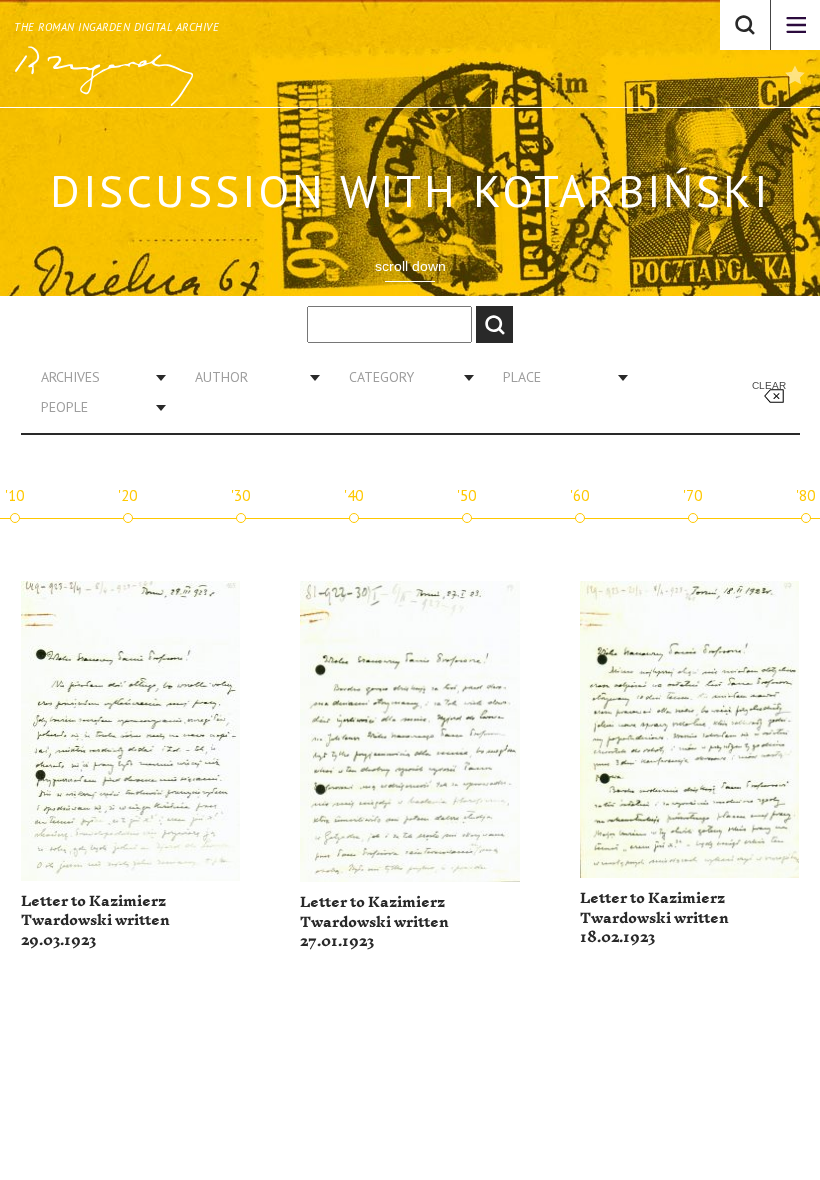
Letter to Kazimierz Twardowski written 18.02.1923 (654, 918)
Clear (769, 385)
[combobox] (96, 377)
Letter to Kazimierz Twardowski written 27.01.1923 (374, 922)
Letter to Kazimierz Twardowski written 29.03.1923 (95, 921)
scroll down (410, 266)
